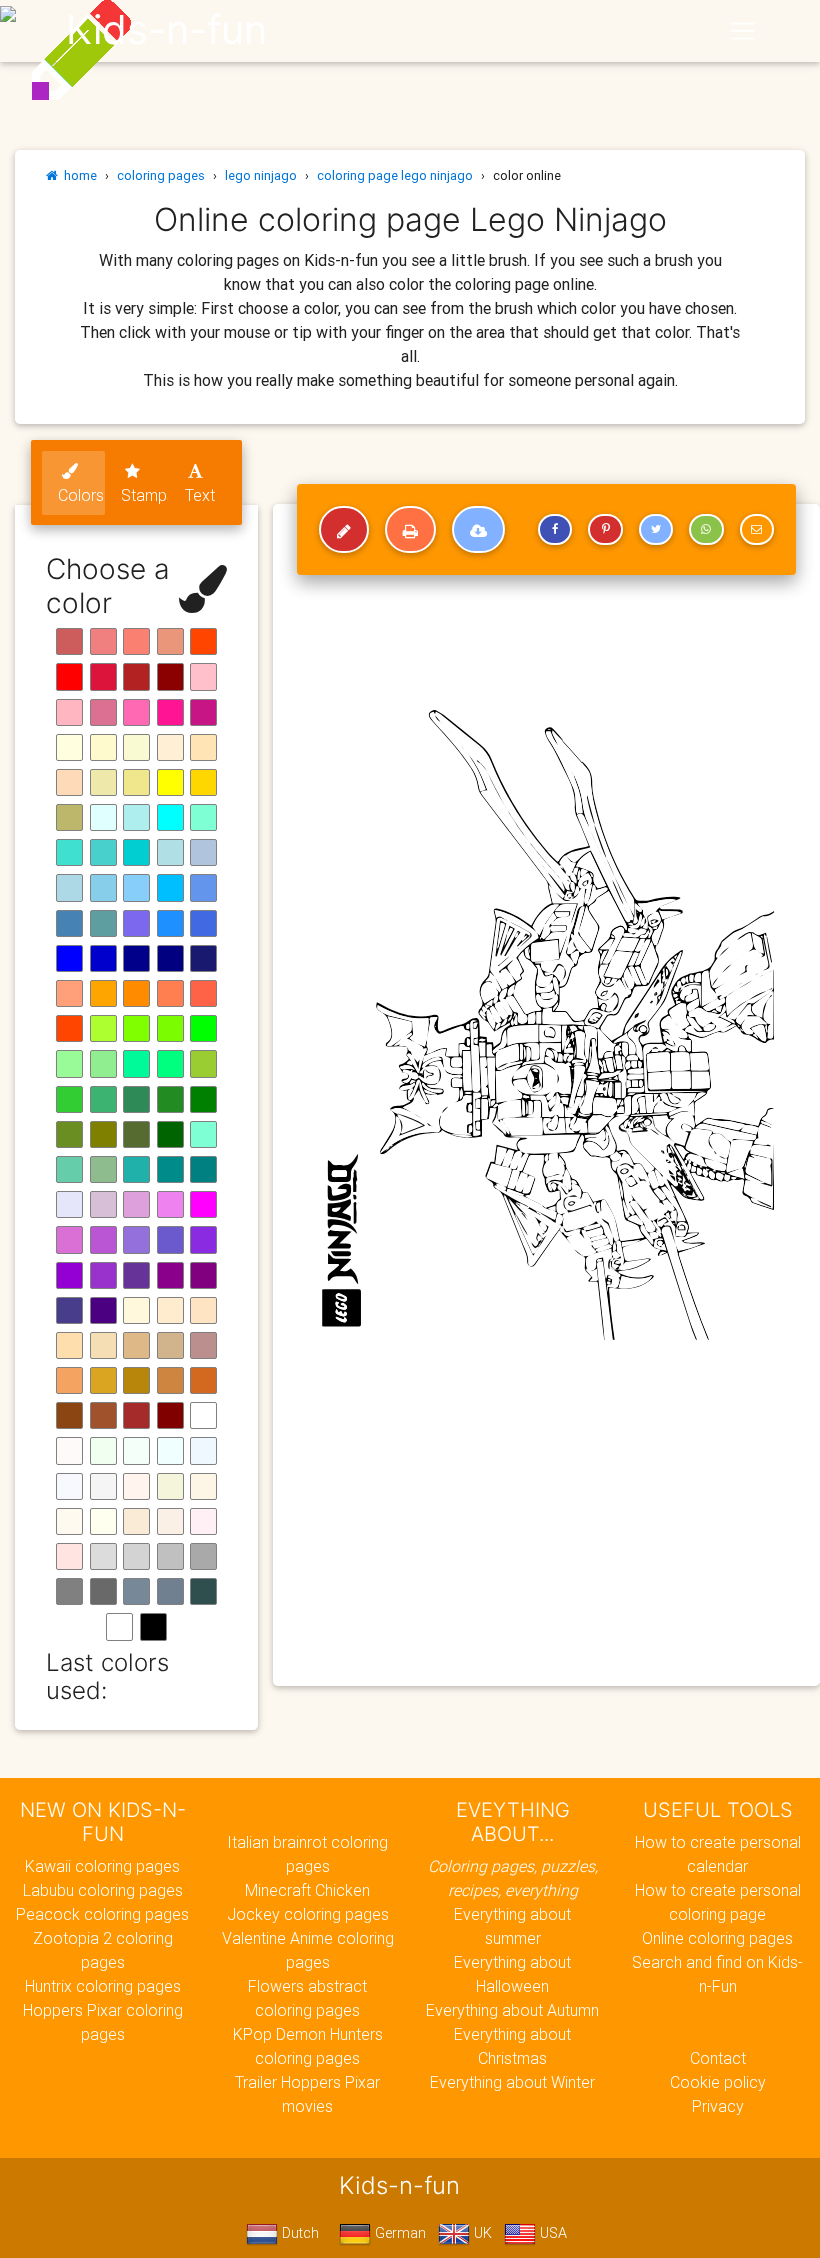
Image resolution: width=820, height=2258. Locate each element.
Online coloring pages (717, 1938)
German (398, 2233)
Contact (718, 2058)
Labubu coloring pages (103, 1890)
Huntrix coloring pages (103, 1986)
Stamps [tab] (144, 495)
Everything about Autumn (512, 2010)
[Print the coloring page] (410, 530)
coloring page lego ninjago (395, 175)
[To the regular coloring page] (344, 530)
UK (481, 2233)
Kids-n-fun (166, 30)
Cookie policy (718, 2082)
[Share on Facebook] (555, 530)
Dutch (298, 2233)
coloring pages (161, 175)
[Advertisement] (546, 1526)
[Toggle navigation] (743, 31)
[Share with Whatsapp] (706, 530)
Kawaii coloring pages (102, 1866)
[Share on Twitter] (656, 530)
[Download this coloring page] (478, 530)
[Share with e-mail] (757, 530)
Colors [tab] (81, 495)
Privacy (718, 2106)
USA (551, 2233)
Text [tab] (200, 495)
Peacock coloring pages (102, 1914)
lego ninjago (261, 175)
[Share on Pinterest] (605, 530)
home (77, 175)
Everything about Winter (512, 2082)
